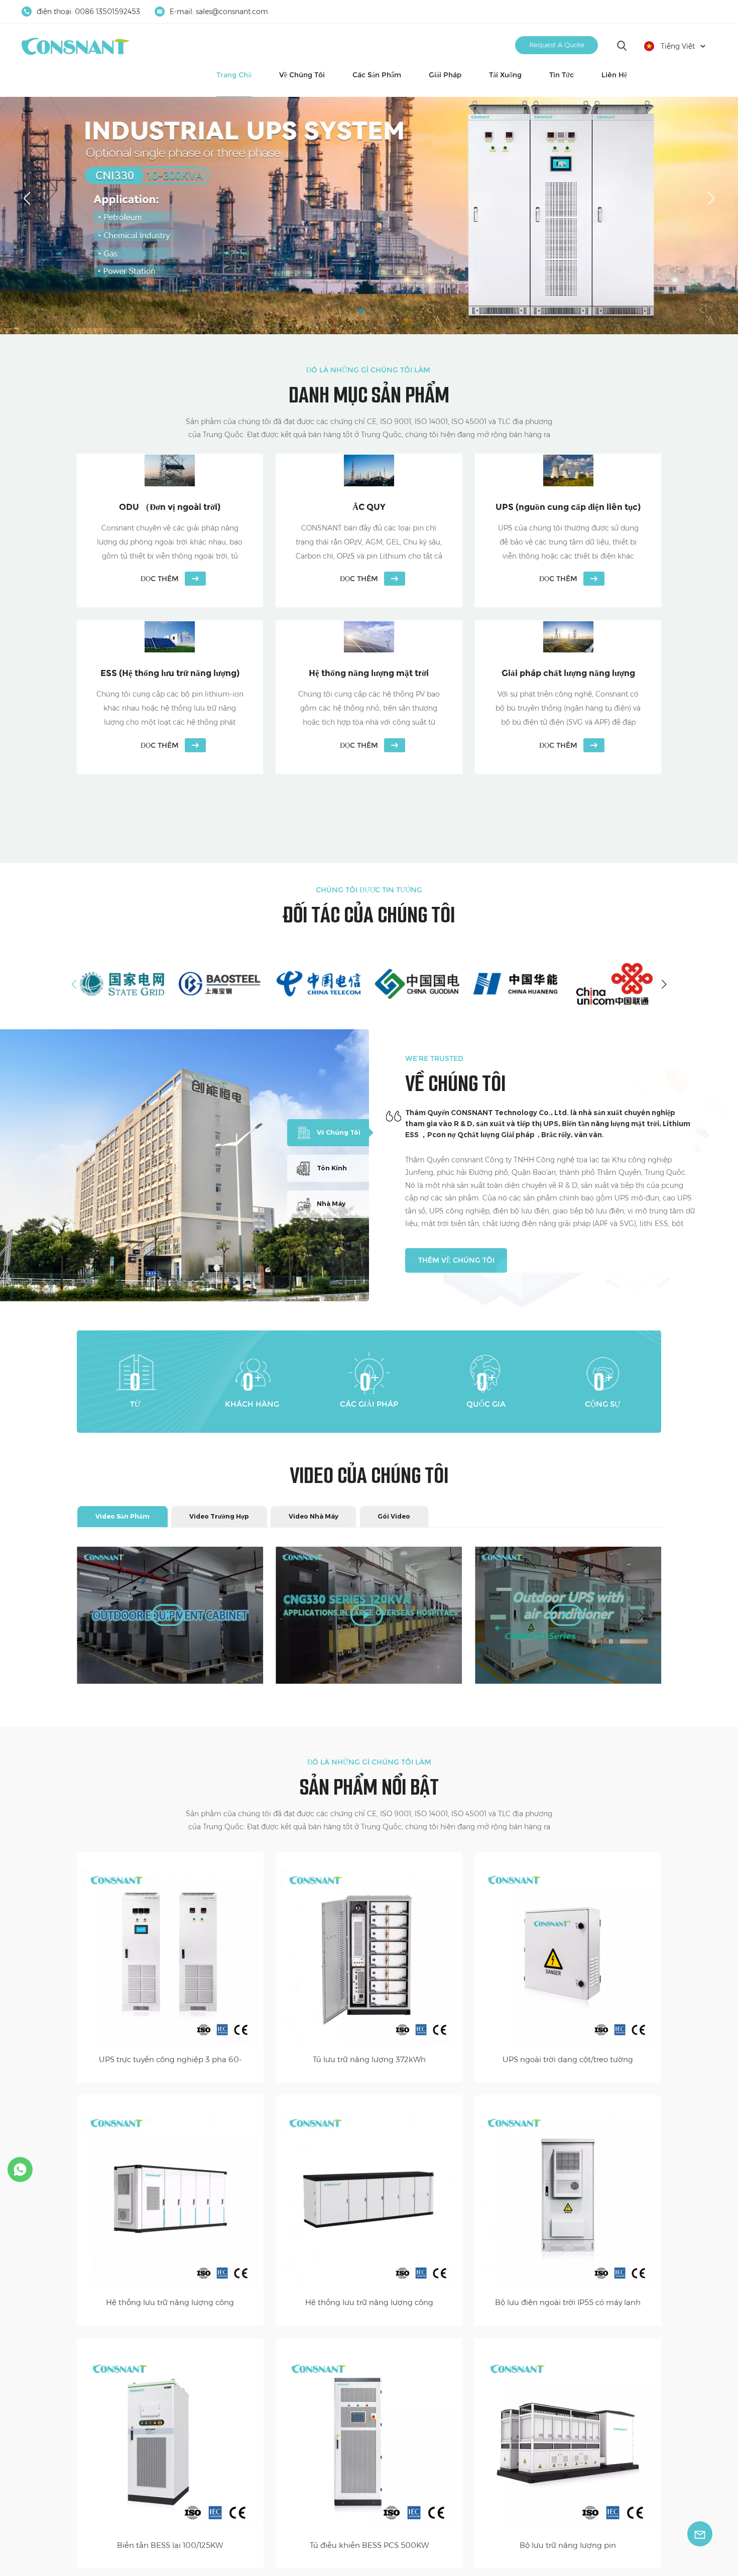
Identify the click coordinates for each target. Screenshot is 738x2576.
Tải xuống (505, 75)
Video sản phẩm (122, 1516)
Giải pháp (445, 75)
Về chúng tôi (302, 75)
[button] (361, 311)
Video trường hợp (219, 1516)
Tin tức (562, 75)
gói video (394, 1516)
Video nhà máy (314, 1516)
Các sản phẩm (377, 75)
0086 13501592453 (107, 12)
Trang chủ (234, 75)
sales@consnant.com (232, 12)
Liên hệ (614, 75)
